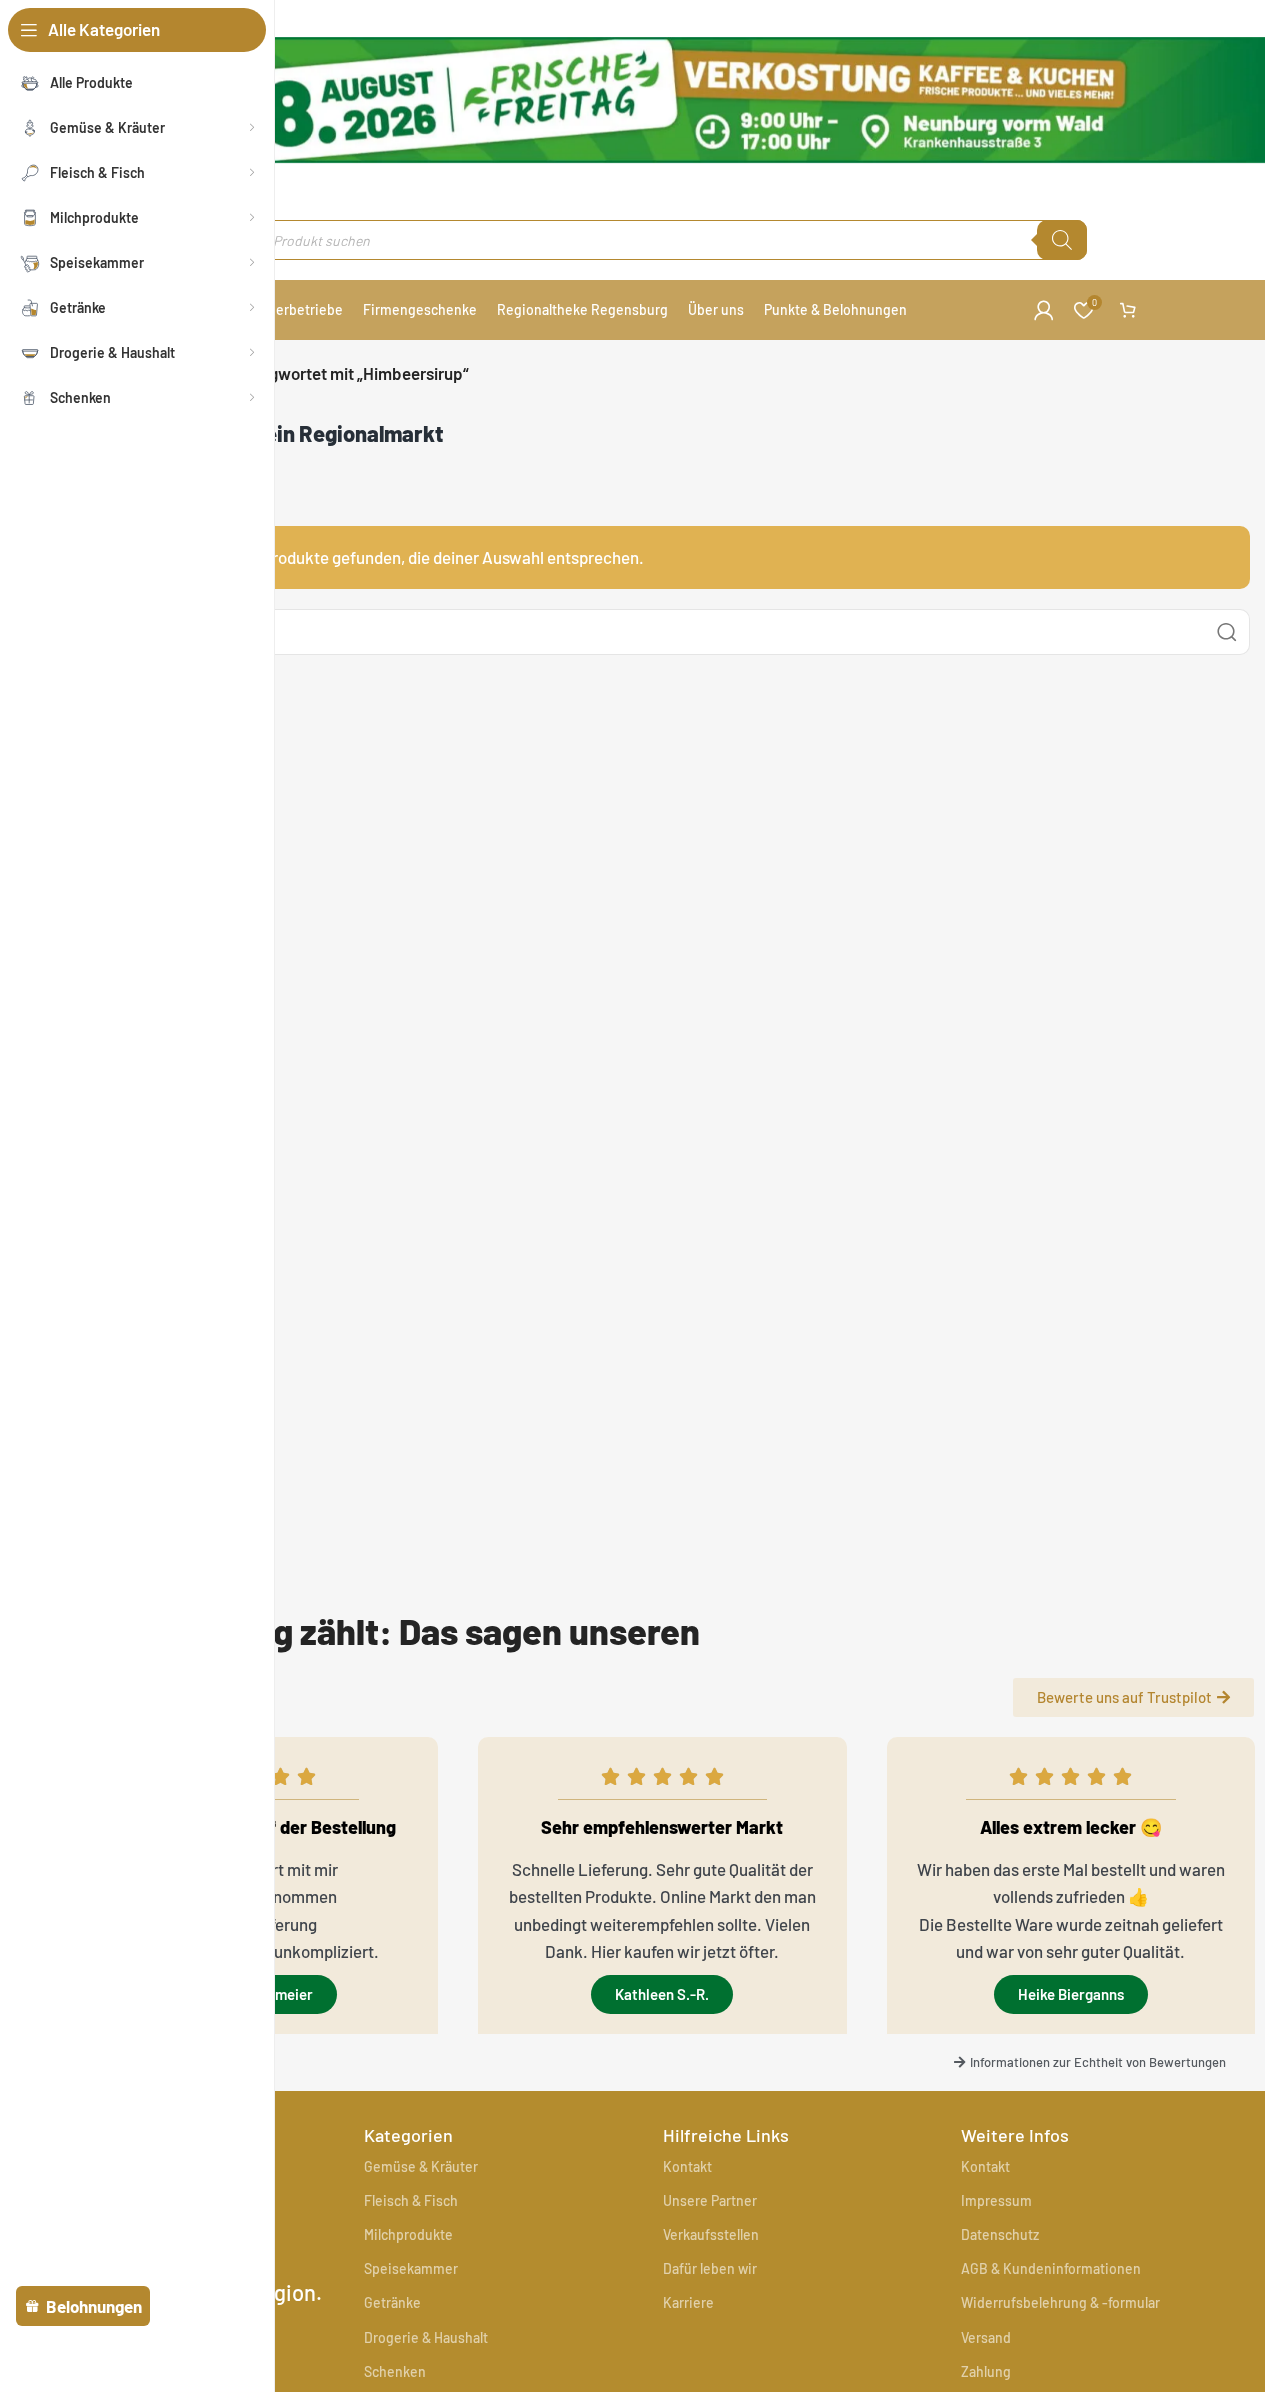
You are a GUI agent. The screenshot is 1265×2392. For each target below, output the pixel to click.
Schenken (395, 2371)
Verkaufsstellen (711, 2234)
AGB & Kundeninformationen (1051, 2268)
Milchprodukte (408, 2234)
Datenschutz (1000, 2234)
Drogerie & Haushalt (426, 2337)
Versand (986, 2337)
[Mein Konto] (1044, 310)
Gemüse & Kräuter (421, 2166)
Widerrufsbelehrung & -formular (1060, 2302)
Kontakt (687, 2166)
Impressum (996, 2200)
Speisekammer (411, 2268)
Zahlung (986, 2371)
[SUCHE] (1227, 632)
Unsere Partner (710, 2200)
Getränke (392, 2302)
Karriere (688, 2302)
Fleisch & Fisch (411, 2200)
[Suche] (1062, 240)
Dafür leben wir (710, 2268)
